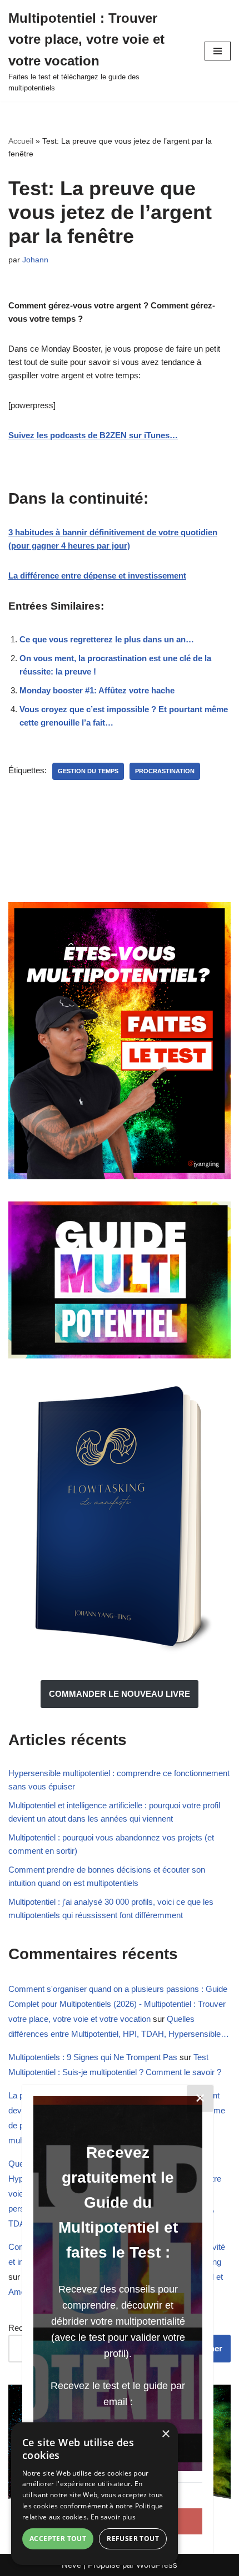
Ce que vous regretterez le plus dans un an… (107, 639)
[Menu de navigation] (218, 51)
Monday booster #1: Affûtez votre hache (97, 690)
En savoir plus (113, 2517)
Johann (35, 260)
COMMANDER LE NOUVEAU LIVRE (120, 1694)
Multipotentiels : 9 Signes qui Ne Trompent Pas (93, 2057)
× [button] (165, 2434)
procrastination (165, 771)
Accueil (21, 141)
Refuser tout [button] (133, 2539)
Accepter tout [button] (58, 2539)
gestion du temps (88, 771)
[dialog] (94, 2494)
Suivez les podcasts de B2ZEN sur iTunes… (93, 435)
